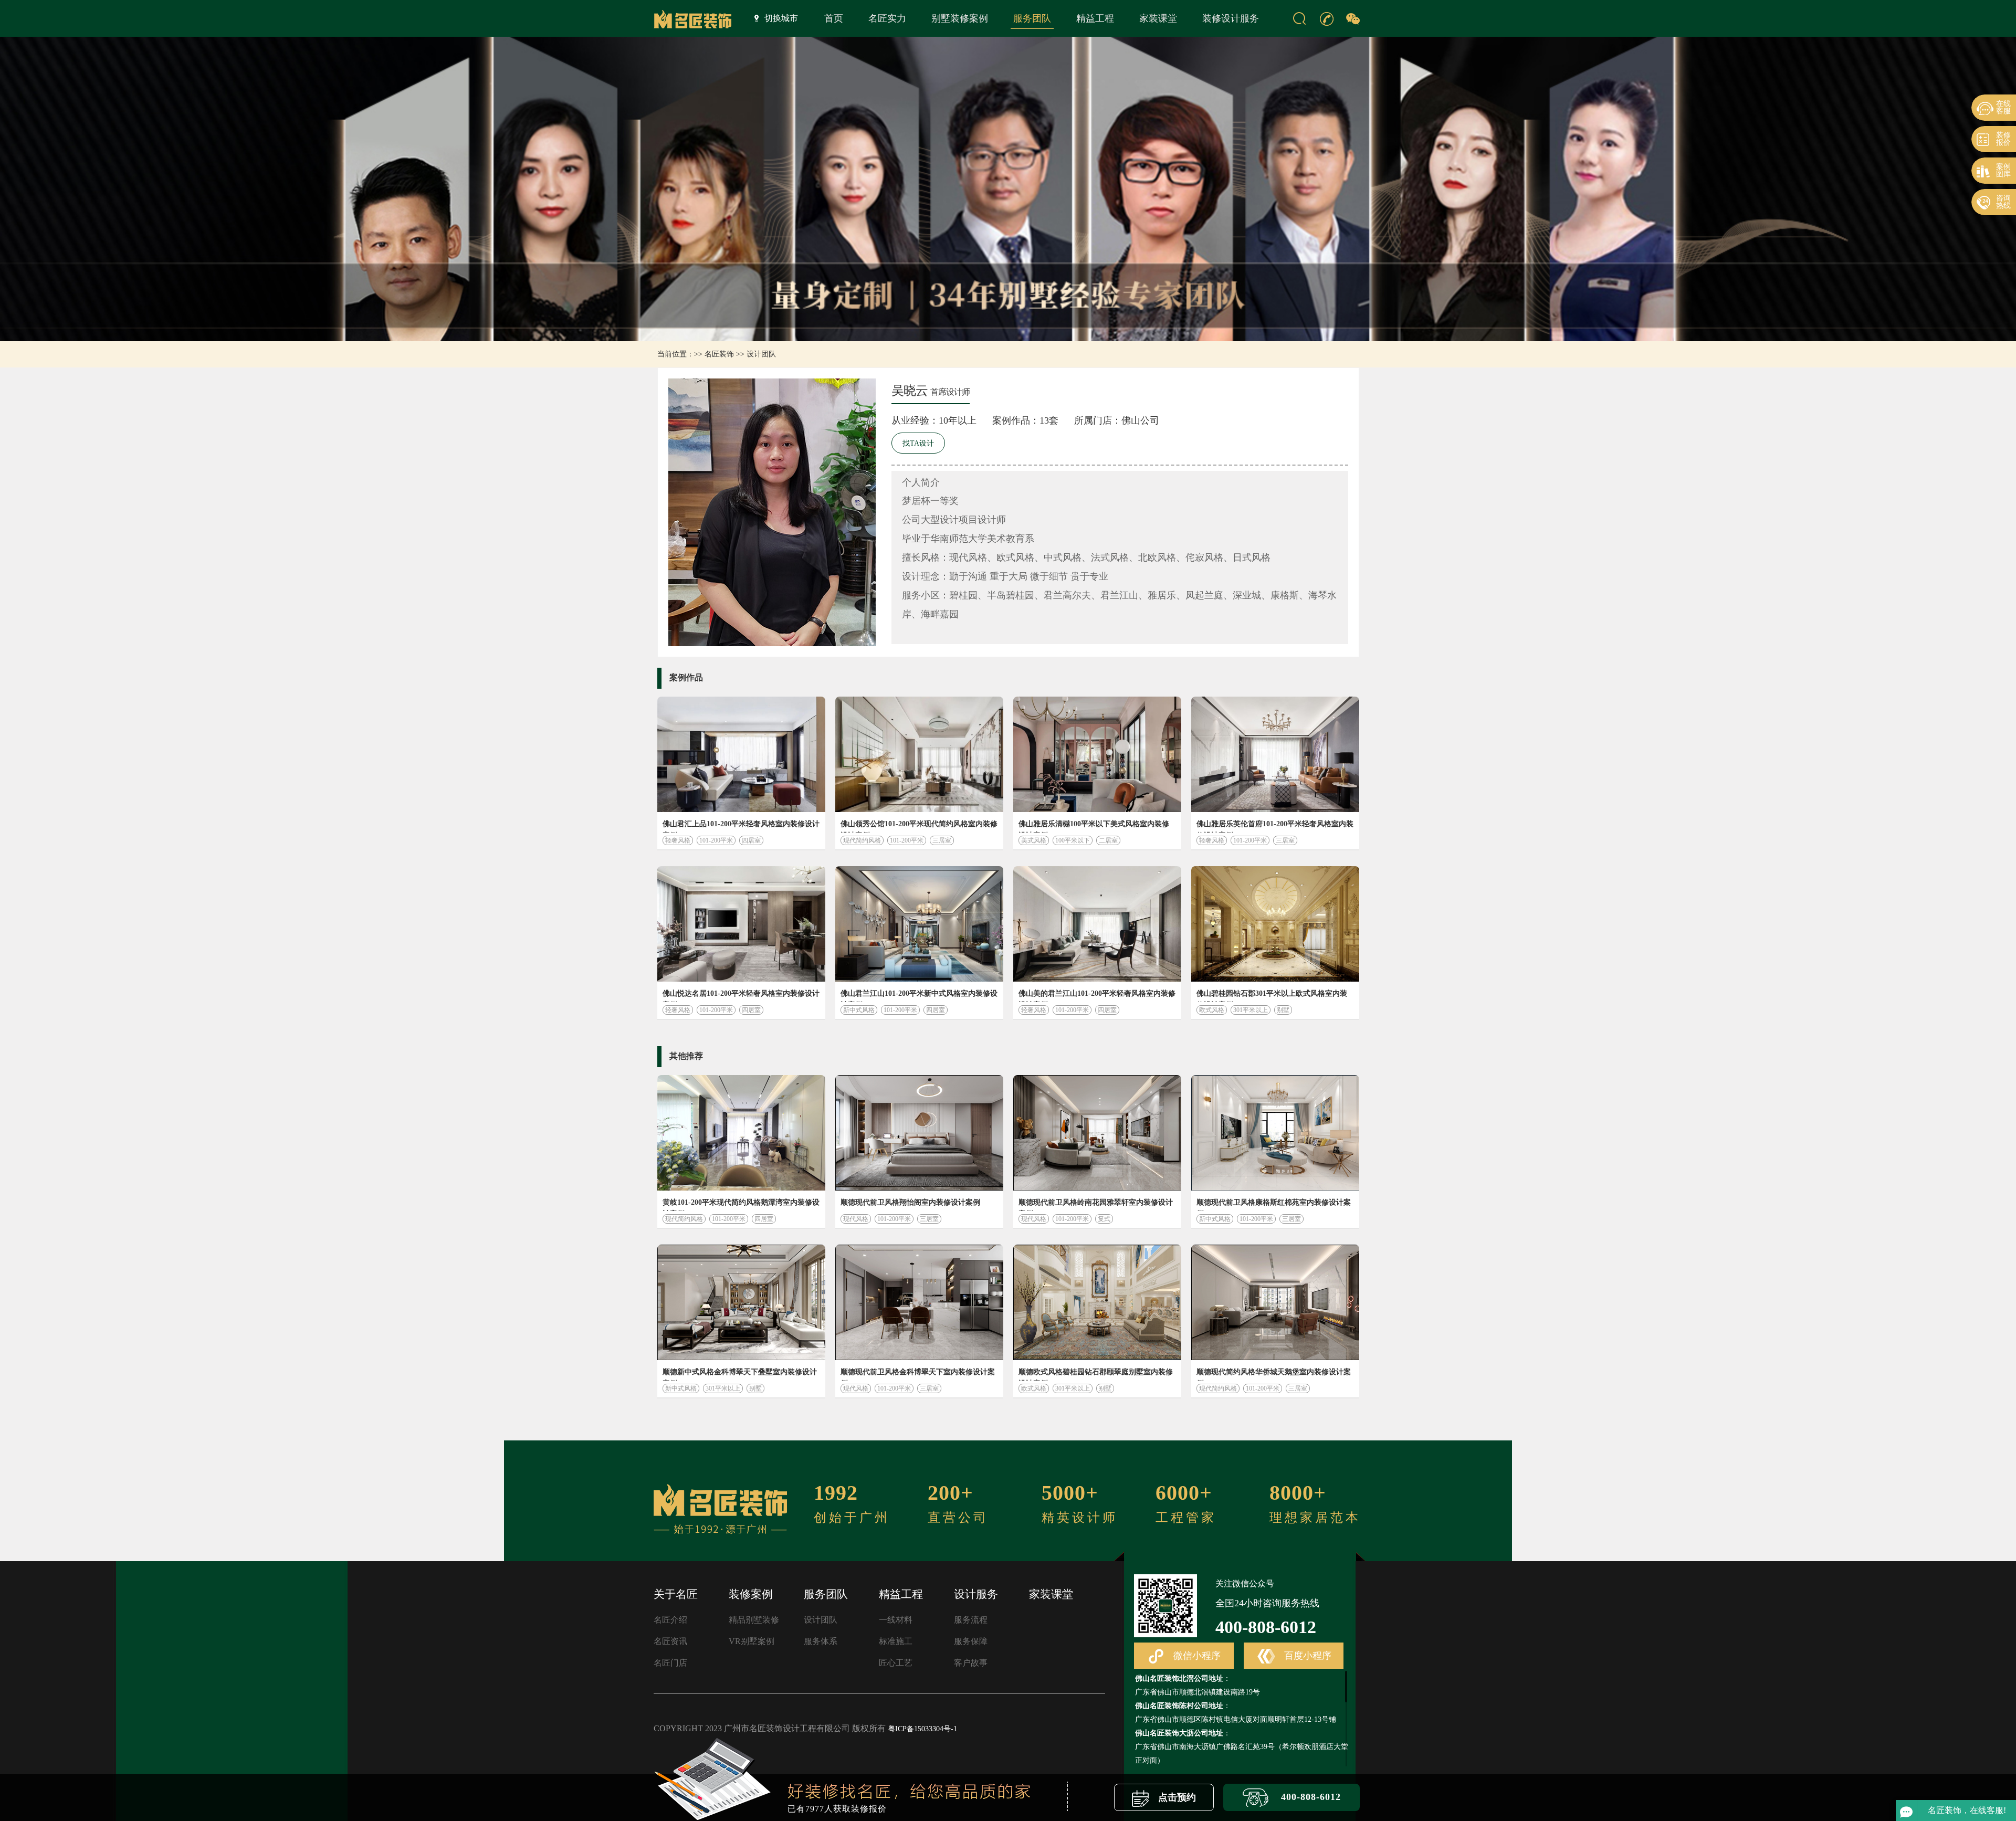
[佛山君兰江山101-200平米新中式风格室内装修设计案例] (919, 924)
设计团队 (761, 354)
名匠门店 (670, 1663)
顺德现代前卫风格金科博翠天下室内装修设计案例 (918, 1374)
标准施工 (896, 1641)
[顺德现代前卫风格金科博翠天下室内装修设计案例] (919, 1302)
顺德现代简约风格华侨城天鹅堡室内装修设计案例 (1274, 1374)
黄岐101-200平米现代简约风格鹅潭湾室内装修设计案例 (741, 1205)
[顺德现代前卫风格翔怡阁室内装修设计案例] (919, 1133)
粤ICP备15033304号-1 (922, 1729)
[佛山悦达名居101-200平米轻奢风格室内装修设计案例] (741, 924)
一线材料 (896, 1620)
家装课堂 (1158, 18)
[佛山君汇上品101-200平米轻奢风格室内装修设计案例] (741, 754)
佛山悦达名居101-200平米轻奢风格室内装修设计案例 (741, 996)
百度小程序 (1306, 1656)
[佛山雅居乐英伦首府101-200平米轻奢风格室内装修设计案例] (1275, 754)
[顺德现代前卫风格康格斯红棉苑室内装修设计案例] (1275, 1133)
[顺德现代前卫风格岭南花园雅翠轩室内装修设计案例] (1097, 1133)
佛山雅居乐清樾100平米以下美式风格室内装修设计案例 (1094, 826)
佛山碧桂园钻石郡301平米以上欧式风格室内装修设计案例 (1272, 996)
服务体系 (821, 1641)
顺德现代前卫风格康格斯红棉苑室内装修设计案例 (1274, 1205)
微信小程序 (1196, 1656)
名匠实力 (887, 18)
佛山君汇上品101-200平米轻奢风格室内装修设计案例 (741, 826)
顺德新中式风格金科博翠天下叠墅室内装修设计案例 (740, 1374)
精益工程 (1095, 18)
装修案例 (751, 1594)
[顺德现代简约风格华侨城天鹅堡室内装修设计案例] (1275, 1302)
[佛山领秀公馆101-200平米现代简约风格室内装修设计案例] (919, 754)
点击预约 (1176, 1797)
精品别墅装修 (754, 1620)
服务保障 (971, 1641)
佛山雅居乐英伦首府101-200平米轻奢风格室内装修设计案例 (1275, 826)
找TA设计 (918, 443)
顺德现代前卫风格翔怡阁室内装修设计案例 (910, 1202)
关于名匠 (676, 1594)
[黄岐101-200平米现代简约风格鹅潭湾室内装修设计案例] (741, 1133)
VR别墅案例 (752, 1641)
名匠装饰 (719, 354)
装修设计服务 (1231, 18)
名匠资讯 (670, 1641)
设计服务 (976, 1594)
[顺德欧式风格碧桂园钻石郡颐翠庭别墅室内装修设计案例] (1097, 1302)
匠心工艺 (896, 1663)
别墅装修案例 (960, 18)
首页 (834, 18)
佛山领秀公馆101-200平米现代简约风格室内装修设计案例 (919, 826)
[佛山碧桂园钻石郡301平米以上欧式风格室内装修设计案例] (1275, 924)
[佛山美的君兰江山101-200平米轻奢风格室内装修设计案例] (1097, 924)
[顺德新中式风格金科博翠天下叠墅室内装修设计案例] (741, 1302)
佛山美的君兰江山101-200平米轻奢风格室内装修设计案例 (1097, 996)
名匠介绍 (670, 1620)
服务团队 (1032, 18)
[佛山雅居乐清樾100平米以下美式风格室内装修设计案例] (1097, 754)
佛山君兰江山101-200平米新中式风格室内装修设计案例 (919, 996)
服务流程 (971, 1620)
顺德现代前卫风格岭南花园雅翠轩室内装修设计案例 (1096, 1205)
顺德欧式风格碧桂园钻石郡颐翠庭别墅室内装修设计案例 (1096, 1374)
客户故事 (971, 1663)
